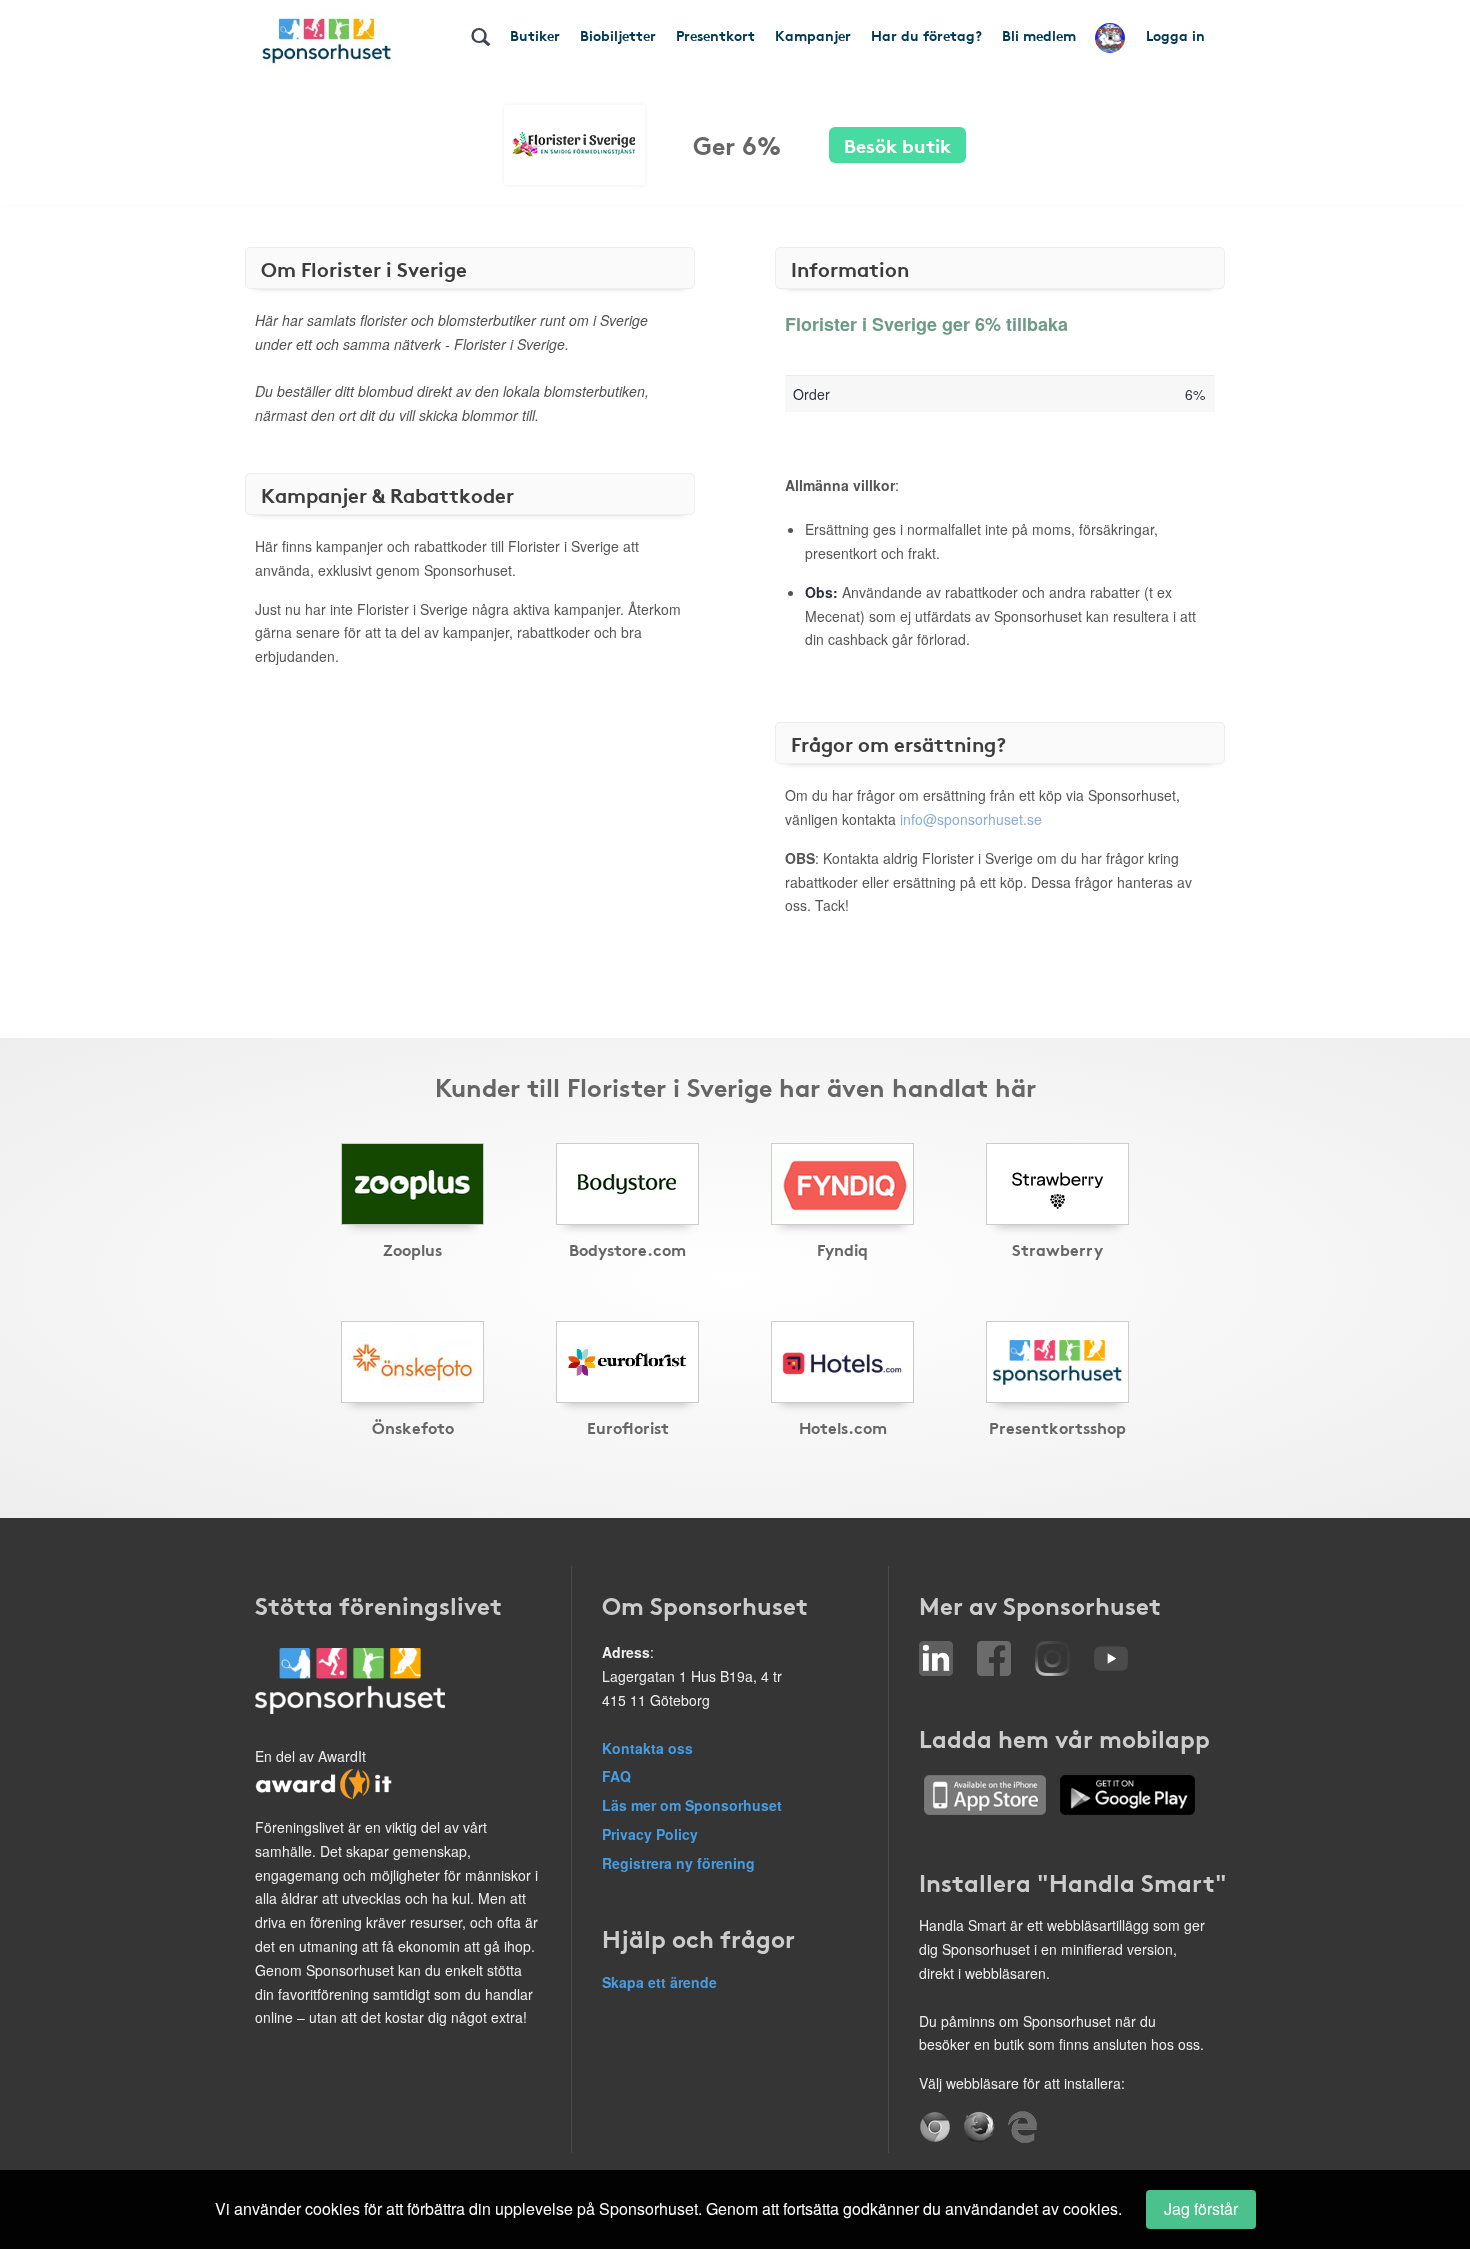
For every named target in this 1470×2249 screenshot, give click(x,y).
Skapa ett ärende (659, 1982)
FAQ (616, 1776)
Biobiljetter (618, 35)
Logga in (1175, 35)
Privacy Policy (650, 1834)
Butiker (535, 35)
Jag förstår (1201, 2208)
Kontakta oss (647, 1748)
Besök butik (897, 144)
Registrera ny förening (678, 1863)
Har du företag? (926, 35)
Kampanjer (813, 35)
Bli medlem (1039, 35)
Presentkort (715, 35)
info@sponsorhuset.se (971, 819)
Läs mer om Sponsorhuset (692, 1805)
